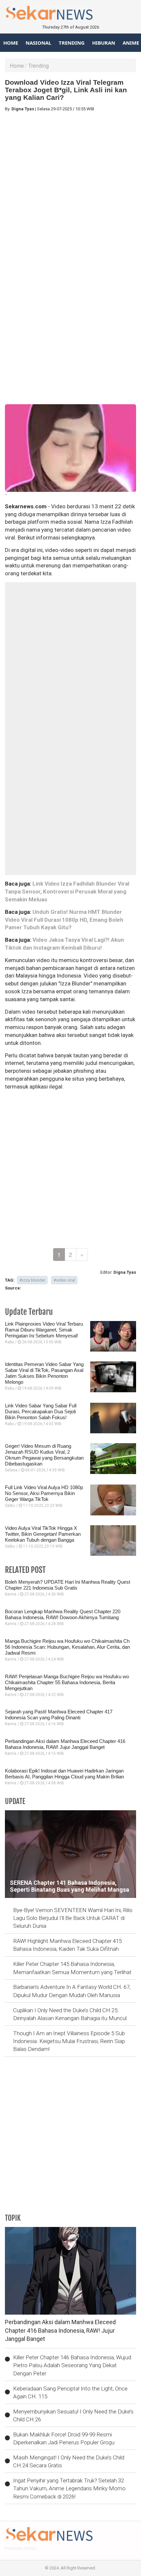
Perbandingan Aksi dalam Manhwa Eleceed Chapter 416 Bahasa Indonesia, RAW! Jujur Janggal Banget (65, 1744)
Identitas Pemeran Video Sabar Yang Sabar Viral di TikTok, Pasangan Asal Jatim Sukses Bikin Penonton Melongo (44, 1373)
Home (11, 43)
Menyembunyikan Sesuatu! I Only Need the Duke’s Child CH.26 (73, 2415)
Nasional (38, 43)
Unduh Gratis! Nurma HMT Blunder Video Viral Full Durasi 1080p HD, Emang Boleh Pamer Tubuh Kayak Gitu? (64, 920)
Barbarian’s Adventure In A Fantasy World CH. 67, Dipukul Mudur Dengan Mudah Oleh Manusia (72, 1991)
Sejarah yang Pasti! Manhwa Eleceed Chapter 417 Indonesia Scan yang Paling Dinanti (59, 1715)
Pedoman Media (20, 2548)
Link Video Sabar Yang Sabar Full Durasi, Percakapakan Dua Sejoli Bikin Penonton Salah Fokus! (41, 1411)
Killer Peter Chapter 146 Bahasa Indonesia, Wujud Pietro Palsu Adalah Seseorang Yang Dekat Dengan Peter (72, 2365)
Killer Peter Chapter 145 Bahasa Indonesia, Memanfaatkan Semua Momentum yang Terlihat (72, 1968)
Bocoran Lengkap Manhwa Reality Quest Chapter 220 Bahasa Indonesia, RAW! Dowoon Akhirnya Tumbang (63, 1614)
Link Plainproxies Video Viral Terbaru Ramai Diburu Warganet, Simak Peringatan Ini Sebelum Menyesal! (44, 1330)
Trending (72, 43)
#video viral (64, 1280)
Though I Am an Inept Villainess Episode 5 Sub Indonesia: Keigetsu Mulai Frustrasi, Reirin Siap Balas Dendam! (69, 2041)
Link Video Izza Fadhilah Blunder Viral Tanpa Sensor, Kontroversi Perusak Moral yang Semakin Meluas (67, 892)
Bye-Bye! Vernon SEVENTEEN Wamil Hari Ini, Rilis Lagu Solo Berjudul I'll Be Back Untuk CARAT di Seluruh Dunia (73, 1918)
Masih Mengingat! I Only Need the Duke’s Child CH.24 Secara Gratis (69, 2461)
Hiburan (104, 43)
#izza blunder (32, 1280)
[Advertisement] (70, 187)
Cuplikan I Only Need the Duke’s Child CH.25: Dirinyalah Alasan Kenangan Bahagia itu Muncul (70, 2014)
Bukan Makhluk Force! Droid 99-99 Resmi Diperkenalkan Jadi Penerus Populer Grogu (64, 2438)
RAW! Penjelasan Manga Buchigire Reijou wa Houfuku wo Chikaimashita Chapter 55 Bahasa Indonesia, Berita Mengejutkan (67, 1682)
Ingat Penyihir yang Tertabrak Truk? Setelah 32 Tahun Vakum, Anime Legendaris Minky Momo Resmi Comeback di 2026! (69, 2488)
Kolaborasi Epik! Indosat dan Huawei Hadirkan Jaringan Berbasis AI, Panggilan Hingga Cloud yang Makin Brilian (64, 1774)
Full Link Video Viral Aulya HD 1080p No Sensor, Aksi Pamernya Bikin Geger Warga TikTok (44, 1493)
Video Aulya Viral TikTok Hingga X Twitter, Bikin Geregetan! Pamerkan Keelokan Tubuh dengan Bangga (43, 1534)
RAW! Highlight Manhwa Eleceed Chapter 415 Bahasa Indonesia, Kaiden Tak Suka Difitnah (67, 1945)
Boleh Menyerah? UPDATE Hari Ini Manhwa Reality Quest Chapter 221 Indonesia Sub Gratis (68, 1585)
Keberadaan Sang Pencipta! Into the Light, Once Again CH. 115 (70, 2392)
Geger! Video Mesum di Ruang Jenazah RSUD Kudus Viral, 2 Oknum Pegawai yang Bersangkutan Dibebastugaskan (44, 1455)
